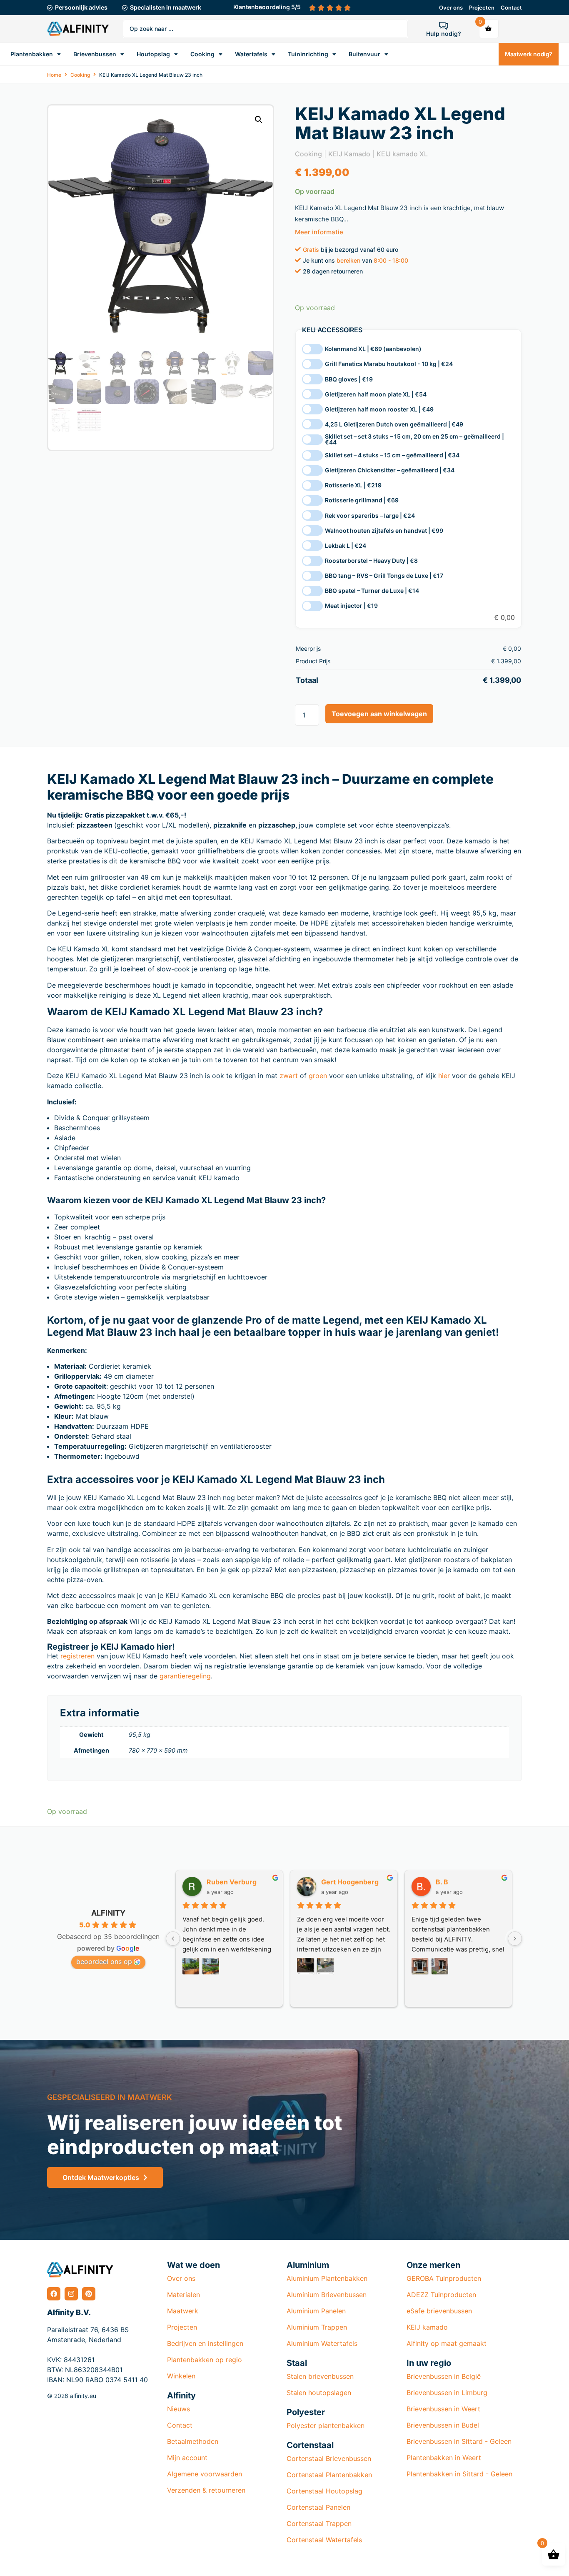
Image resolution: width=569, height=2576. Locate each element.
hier (444, 1076)
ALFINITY (108, 1913)
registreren (77, 1656)
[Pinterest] (89, 2294)
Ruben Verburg (232, 1882)
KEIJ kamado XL (402, 154)
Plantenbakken (32, 54)
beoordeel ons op (104, 1961)
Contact (511, 8)
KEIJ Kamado (349, 154)
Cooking (202, 54)
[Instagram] (71, 2294)
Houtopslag (153, 54)
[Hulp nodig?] (444, 25)
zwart (289, 1076)
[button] (259, 120)
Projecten (482, 8)
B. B (442, 1882)
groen (318, 1076)
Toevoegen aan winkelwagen (379, 714)
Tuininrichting (308, 54)
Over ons (451, 8)
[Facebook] (54, 2294)
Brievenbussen (95, 54)
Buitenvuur (364, 54)
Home (54, 75)
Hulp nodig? (444, 34)
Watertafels (251, 54)
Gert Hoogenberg (350, 1882)
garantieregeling (185, 1676)
